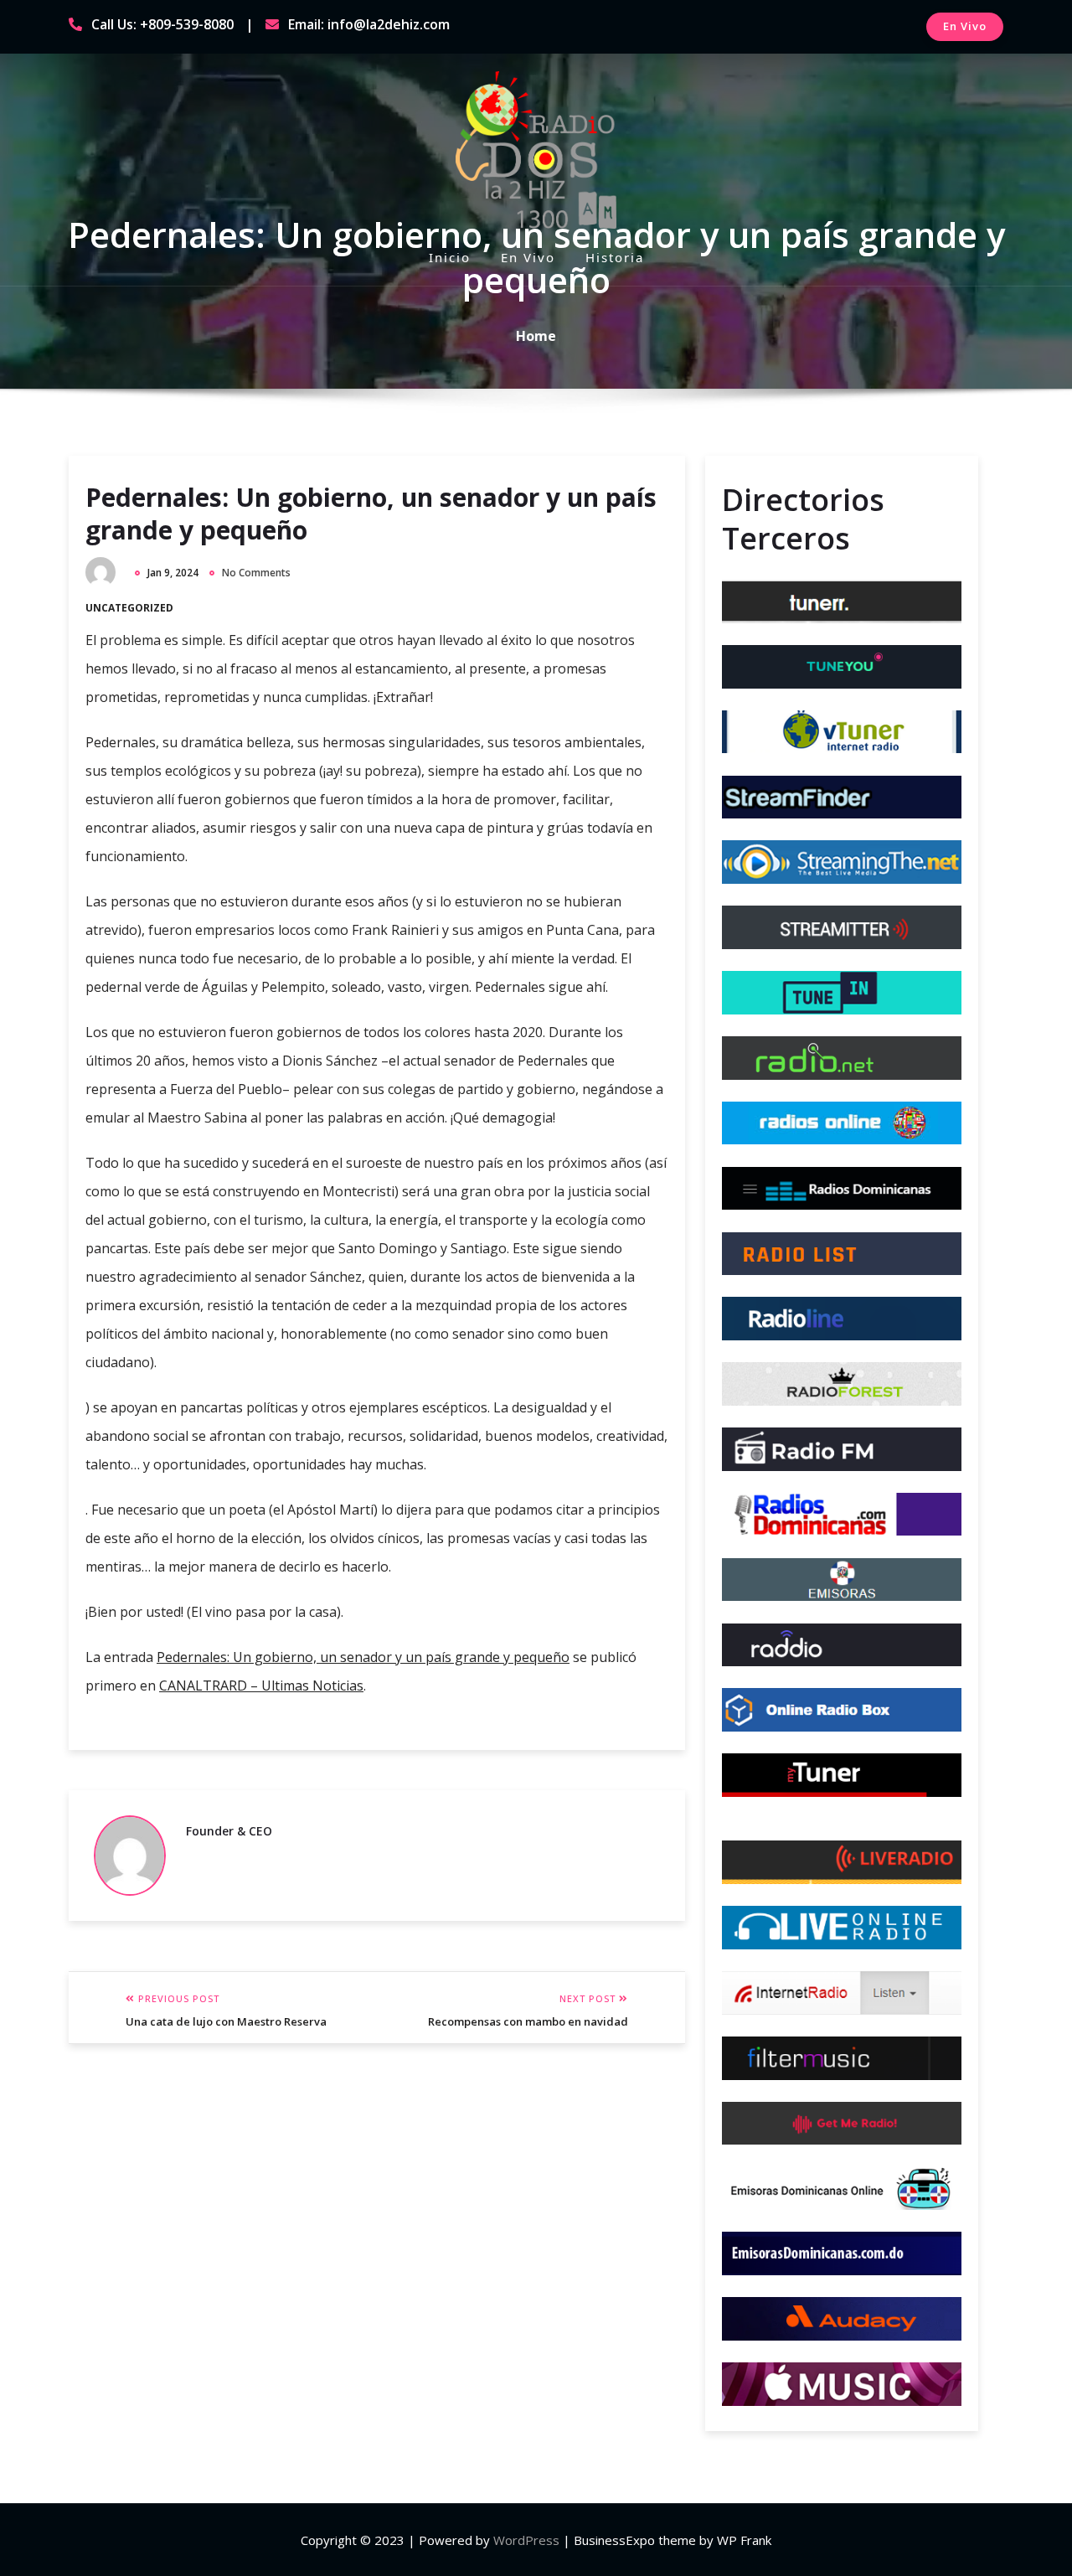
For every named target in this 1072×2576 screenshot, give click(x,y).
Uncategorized (129, 608)
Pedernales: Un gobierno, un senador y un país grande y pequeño (371, 514)
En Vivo (965, 26)
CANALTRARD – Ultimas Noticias (261, 1685)
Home (536, 336)
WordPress (526, 2540)
